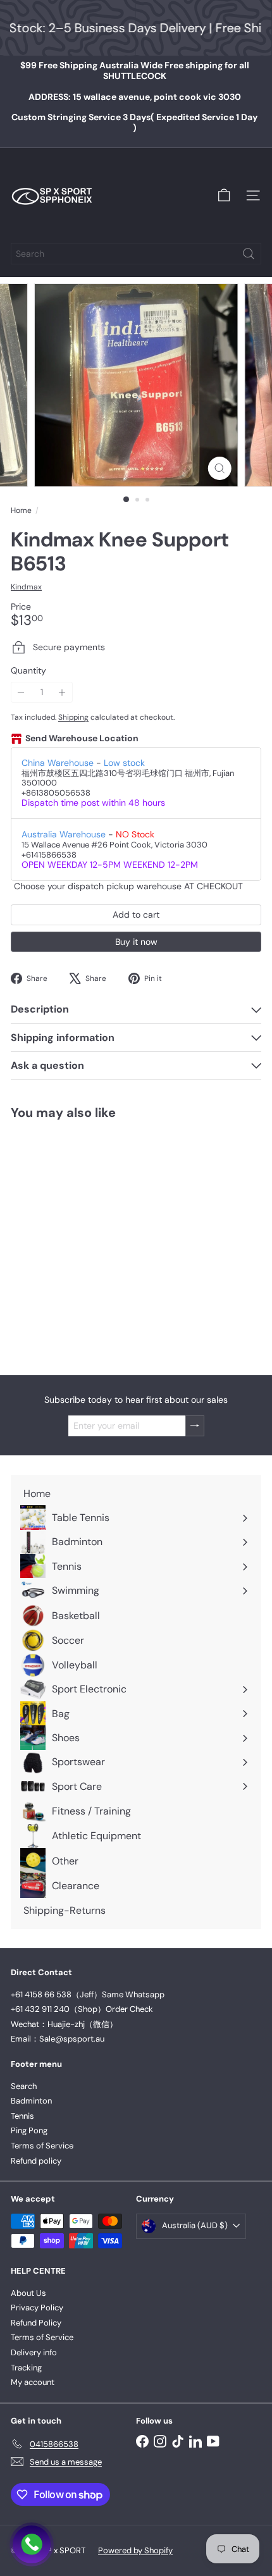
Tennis (22, 2116)
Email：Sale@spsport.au (58, 2039)
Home (21, 510)
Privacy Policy (37, 2308)
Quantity (28, 671)
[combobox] (136, 254)
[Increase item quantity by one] (62, 692)
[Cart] (224, 195)
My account (33, 2382)
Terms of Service (42, 2146)
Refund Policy (36, 2323)
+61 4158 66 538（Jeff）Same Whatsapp (88, 1994)
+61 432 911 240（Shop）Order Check (82, 2009)
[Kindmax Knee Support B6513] (90, 1240)
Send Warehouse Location (82, 738)
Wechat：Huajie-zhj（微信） (64, 2024)
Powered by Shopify (135, 2550)
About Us (28, 2293)
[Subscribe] (195, 1426)
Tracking (26, 2368)
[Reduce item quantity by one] (21, 692)
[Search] (249, 254)
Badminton (31, 2101)
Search (24, 2086)
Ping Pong (29, 2130)
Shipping (73, 717)
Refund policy (36, 2161)
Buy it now (136, 942)
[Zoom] (219, 468)
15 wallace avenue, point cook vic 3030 (135, 97)
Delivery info (34, 2352)
